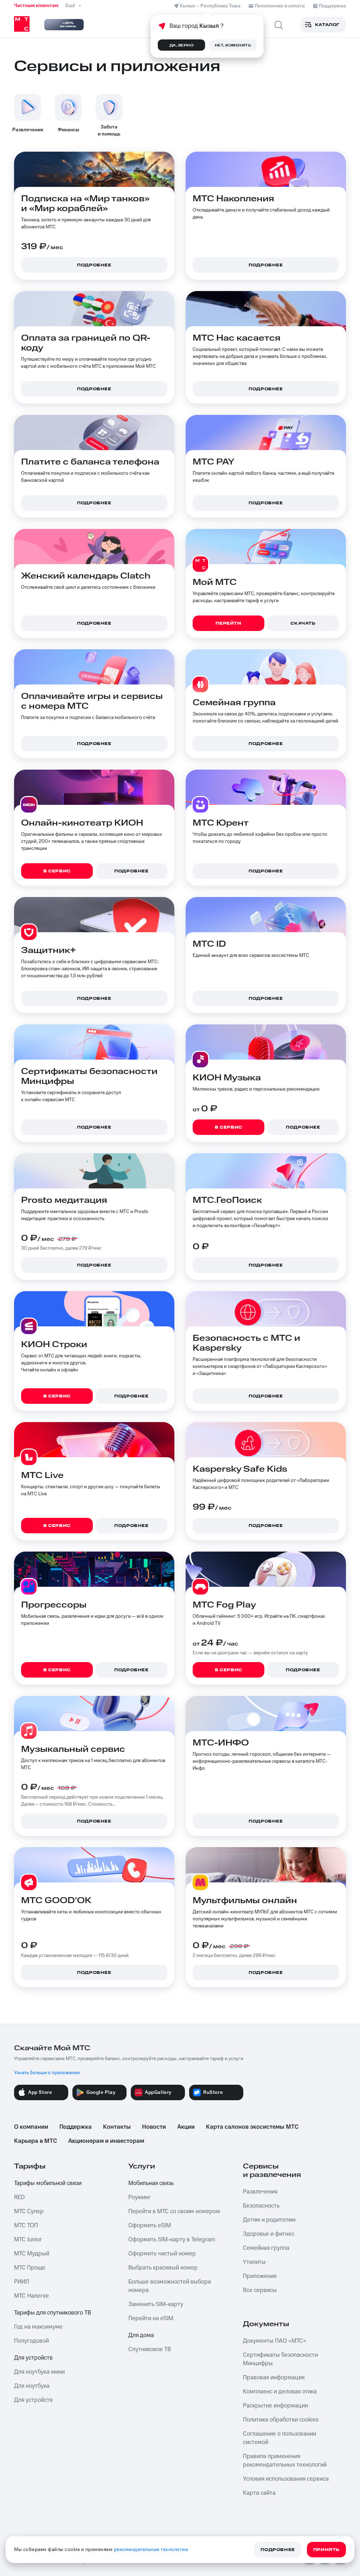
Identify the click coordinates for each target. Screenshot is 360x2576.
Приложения (260, 2276)
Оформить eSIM (150, 2225)
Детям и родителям (269, 2220)
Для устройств (33, 2358)
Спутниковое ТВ (150, 2349)
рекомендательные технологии (151, 2550)
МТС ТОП (26, 2225)
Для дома (141, 2335)
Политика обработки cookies (281, 2420)
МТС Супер (29, 2211)
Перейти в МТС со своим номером (174, 2211)
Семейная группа (266, 2248)
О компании (31, 2127)
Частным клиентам (36, 6)
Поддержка (76, 2127)
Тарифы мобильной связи (48, 2183)
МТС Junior (28, 2240)
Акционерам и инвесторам (106, 2141)
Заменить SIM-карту (156, 2304)
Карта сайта (259, 2493)
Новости (154, 2127)
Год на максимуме (38, 2327)
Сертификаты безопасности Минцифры (280, 2359)
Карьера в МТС (36, 2141)
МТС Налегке (31, 2296)
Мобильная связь (151, 2183)
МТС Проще (30, 2268)
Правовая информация (274, 2378)
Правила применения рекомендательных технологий (285, 2461)
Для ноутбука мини (39, 2372)
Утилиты (254, 2262)
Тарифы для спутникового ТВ (53, 2313)
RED (19, 2197)
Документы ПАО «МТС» (275, 2341)
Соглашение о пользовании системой (279, 2438)
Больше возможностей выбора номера (170, 2286)
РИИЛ (22, 2282)
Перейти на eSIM (151, 2318)
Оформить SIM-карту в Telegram (172, 2240)
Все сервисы (260, 2290)
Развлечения (260, 2192)
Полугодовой (31, 2341)
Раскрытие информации (275, 2406)
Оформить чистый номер (162, 2254)
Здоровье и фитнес (269, 2234)
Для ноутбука (32, 2386)
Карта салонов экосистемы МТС (252, 2127)
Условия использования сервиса (286, 2479)
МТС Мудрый (32, 2254)
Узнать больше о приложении (47, 2073)
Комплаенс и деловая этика (280, 2392)
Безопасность (261, 2206)
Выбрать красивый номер (163, 2268)
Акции (186, 2127)
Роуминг (140, 2197)
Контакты (117, 2127)
